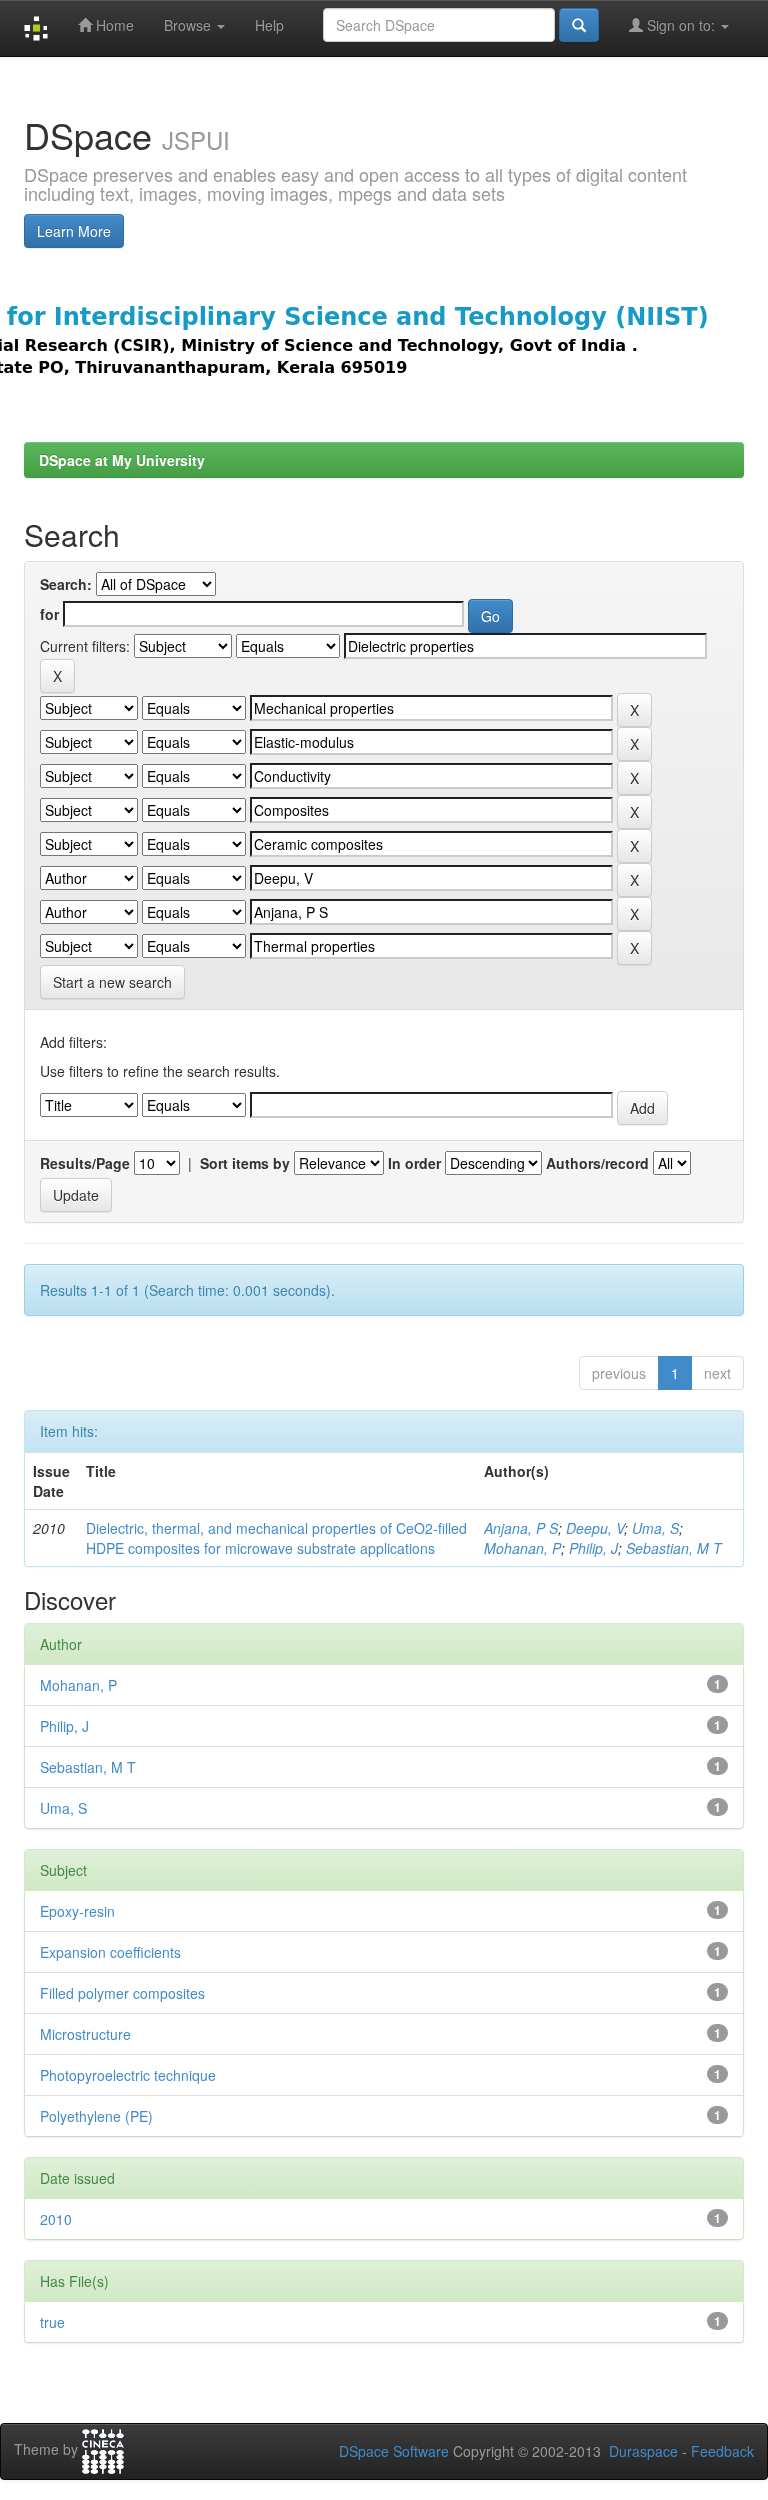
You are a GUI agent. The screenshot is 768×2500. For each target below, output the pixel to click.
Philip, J (593, 1548)
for (49, 614)
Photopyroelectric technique (128, 2075)
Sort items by (245, 1163)
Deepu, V (595, 1528)
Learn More (74, 231)
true (52, 2322)
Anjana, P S (521, 1528)
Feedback (722, 2451)
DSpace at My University (122, 460)
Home (113, 25)
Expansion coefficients (110, 1952)
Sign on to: (681, 25)
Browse (189, 25)
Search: (66, 584)
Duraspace (643, 2451)
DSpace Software (394, 2451)
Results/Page (85, 1163)
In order (414, 1163)
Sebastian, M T (674, 1548)
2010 (56, 2219)
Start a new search (112, 982)
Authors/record (597, 1163)
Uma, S (655, 1528)
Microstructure (85, 2034)
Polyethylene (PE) (96, 2116)
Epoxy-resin (77, 1911)
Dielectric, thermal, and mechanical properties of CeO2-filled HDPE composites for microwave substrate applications (276, 1538)
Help (269, 25)
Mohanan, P (522, 1548)
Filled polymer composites (122, 1993)
